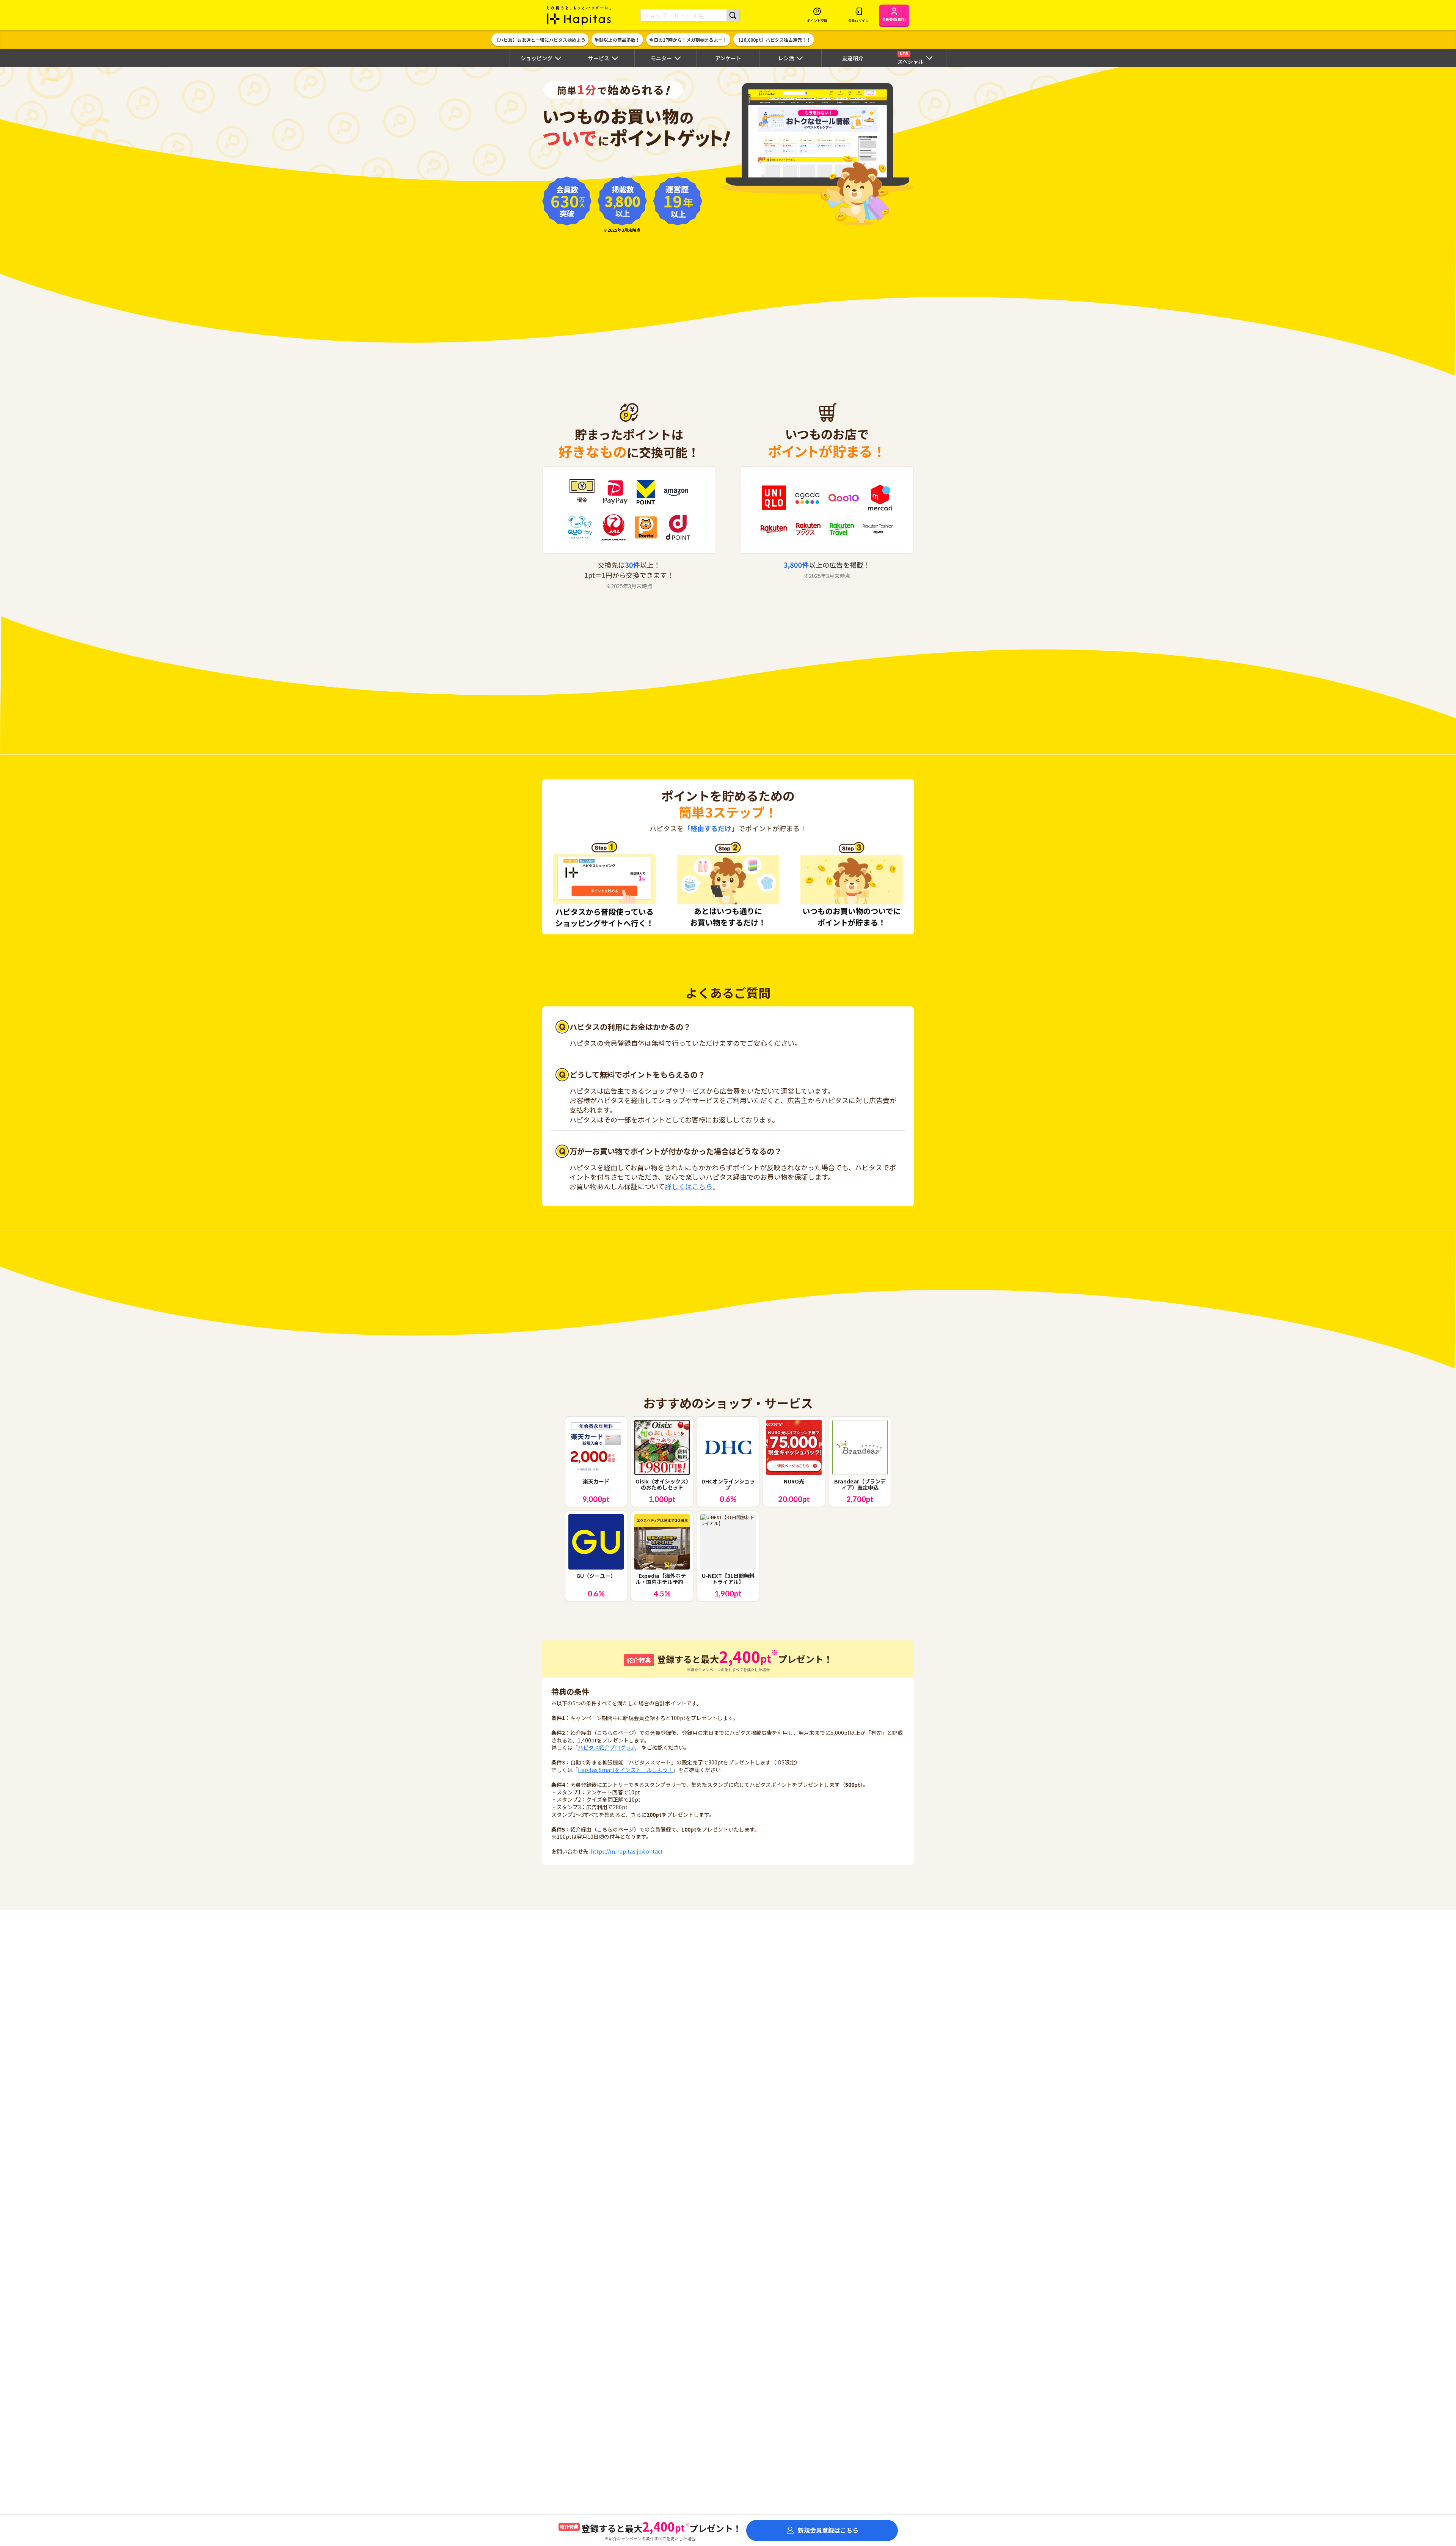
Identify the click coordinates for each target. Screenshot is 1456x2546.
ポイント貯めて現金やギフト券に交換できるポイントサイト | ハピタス (579, 15)
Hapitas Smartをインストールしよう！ (625, 1770)
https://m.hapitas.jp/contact (627, 1851)
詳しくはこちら (689, 1186)
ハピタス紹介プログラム (607, 1747)
